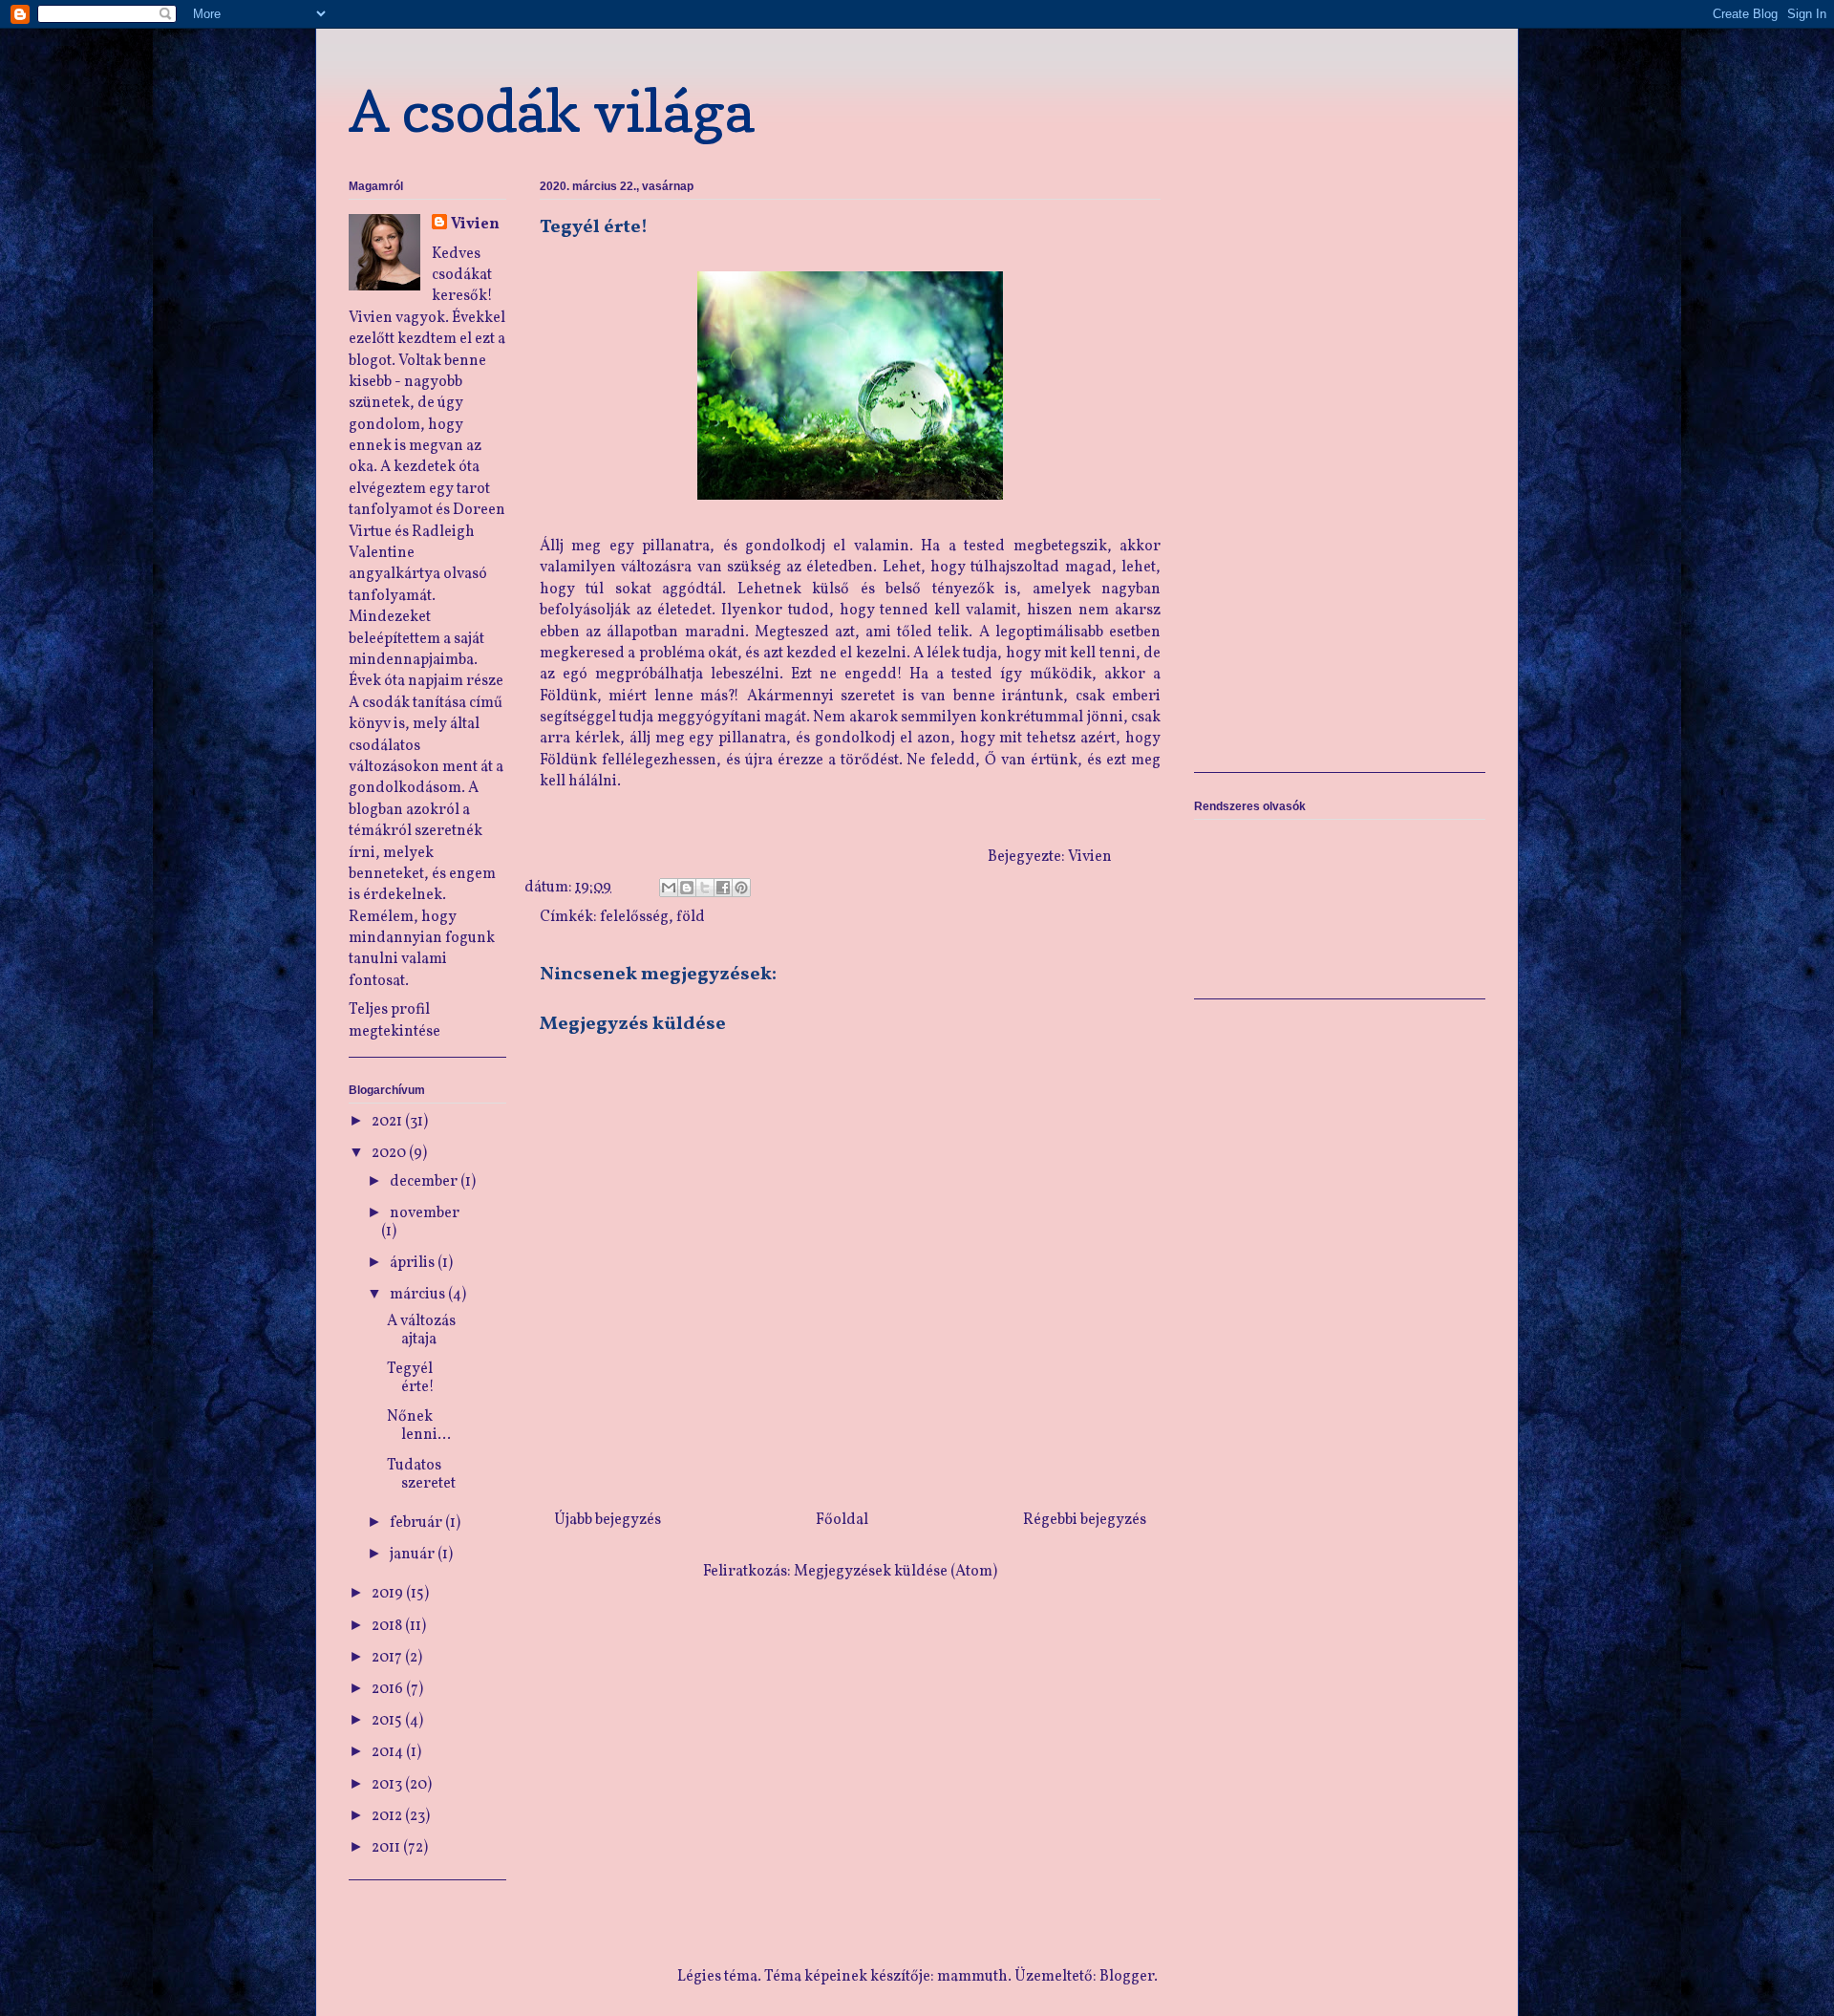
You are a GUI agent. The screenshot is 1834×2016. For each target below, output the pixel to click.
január (414, 1555)
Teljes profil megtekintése (395, 1020)
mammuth (972, 1977)
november (425, 1213)
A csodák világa (552, 111)
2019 (389, 1594)
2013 (388, 1785)
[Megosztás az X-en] (705, 888)
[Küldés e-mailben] (669, 888)
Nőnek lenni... (419, 1426)
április (414, 1263)
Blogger (1127, 1977)
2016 (389, 1689)
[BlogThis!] (687, 888)
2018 (388, 1626)
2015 (388, 1721)
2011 (387, 1848)
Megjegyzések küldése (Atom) (896, 1572)
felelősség (634, 917)
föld (691, 917)
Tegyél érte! (411, 1378)
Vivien (475, 225)
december (425, 1182)
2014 (389, 1752)
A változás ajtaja (421, 1330)
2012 (388, 1816)
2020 (390, 1153)
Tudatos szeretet (421, 1475)
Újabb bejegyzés (608, 1520)
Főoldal (842, 1520)
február (417, 1523)
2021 (388, 1122)
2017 (388, 1658)
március (419, 1295)
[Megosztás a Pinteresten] (741, 888)
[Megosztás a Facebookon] (723, 888)
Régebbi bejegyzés (1085, 1520)
